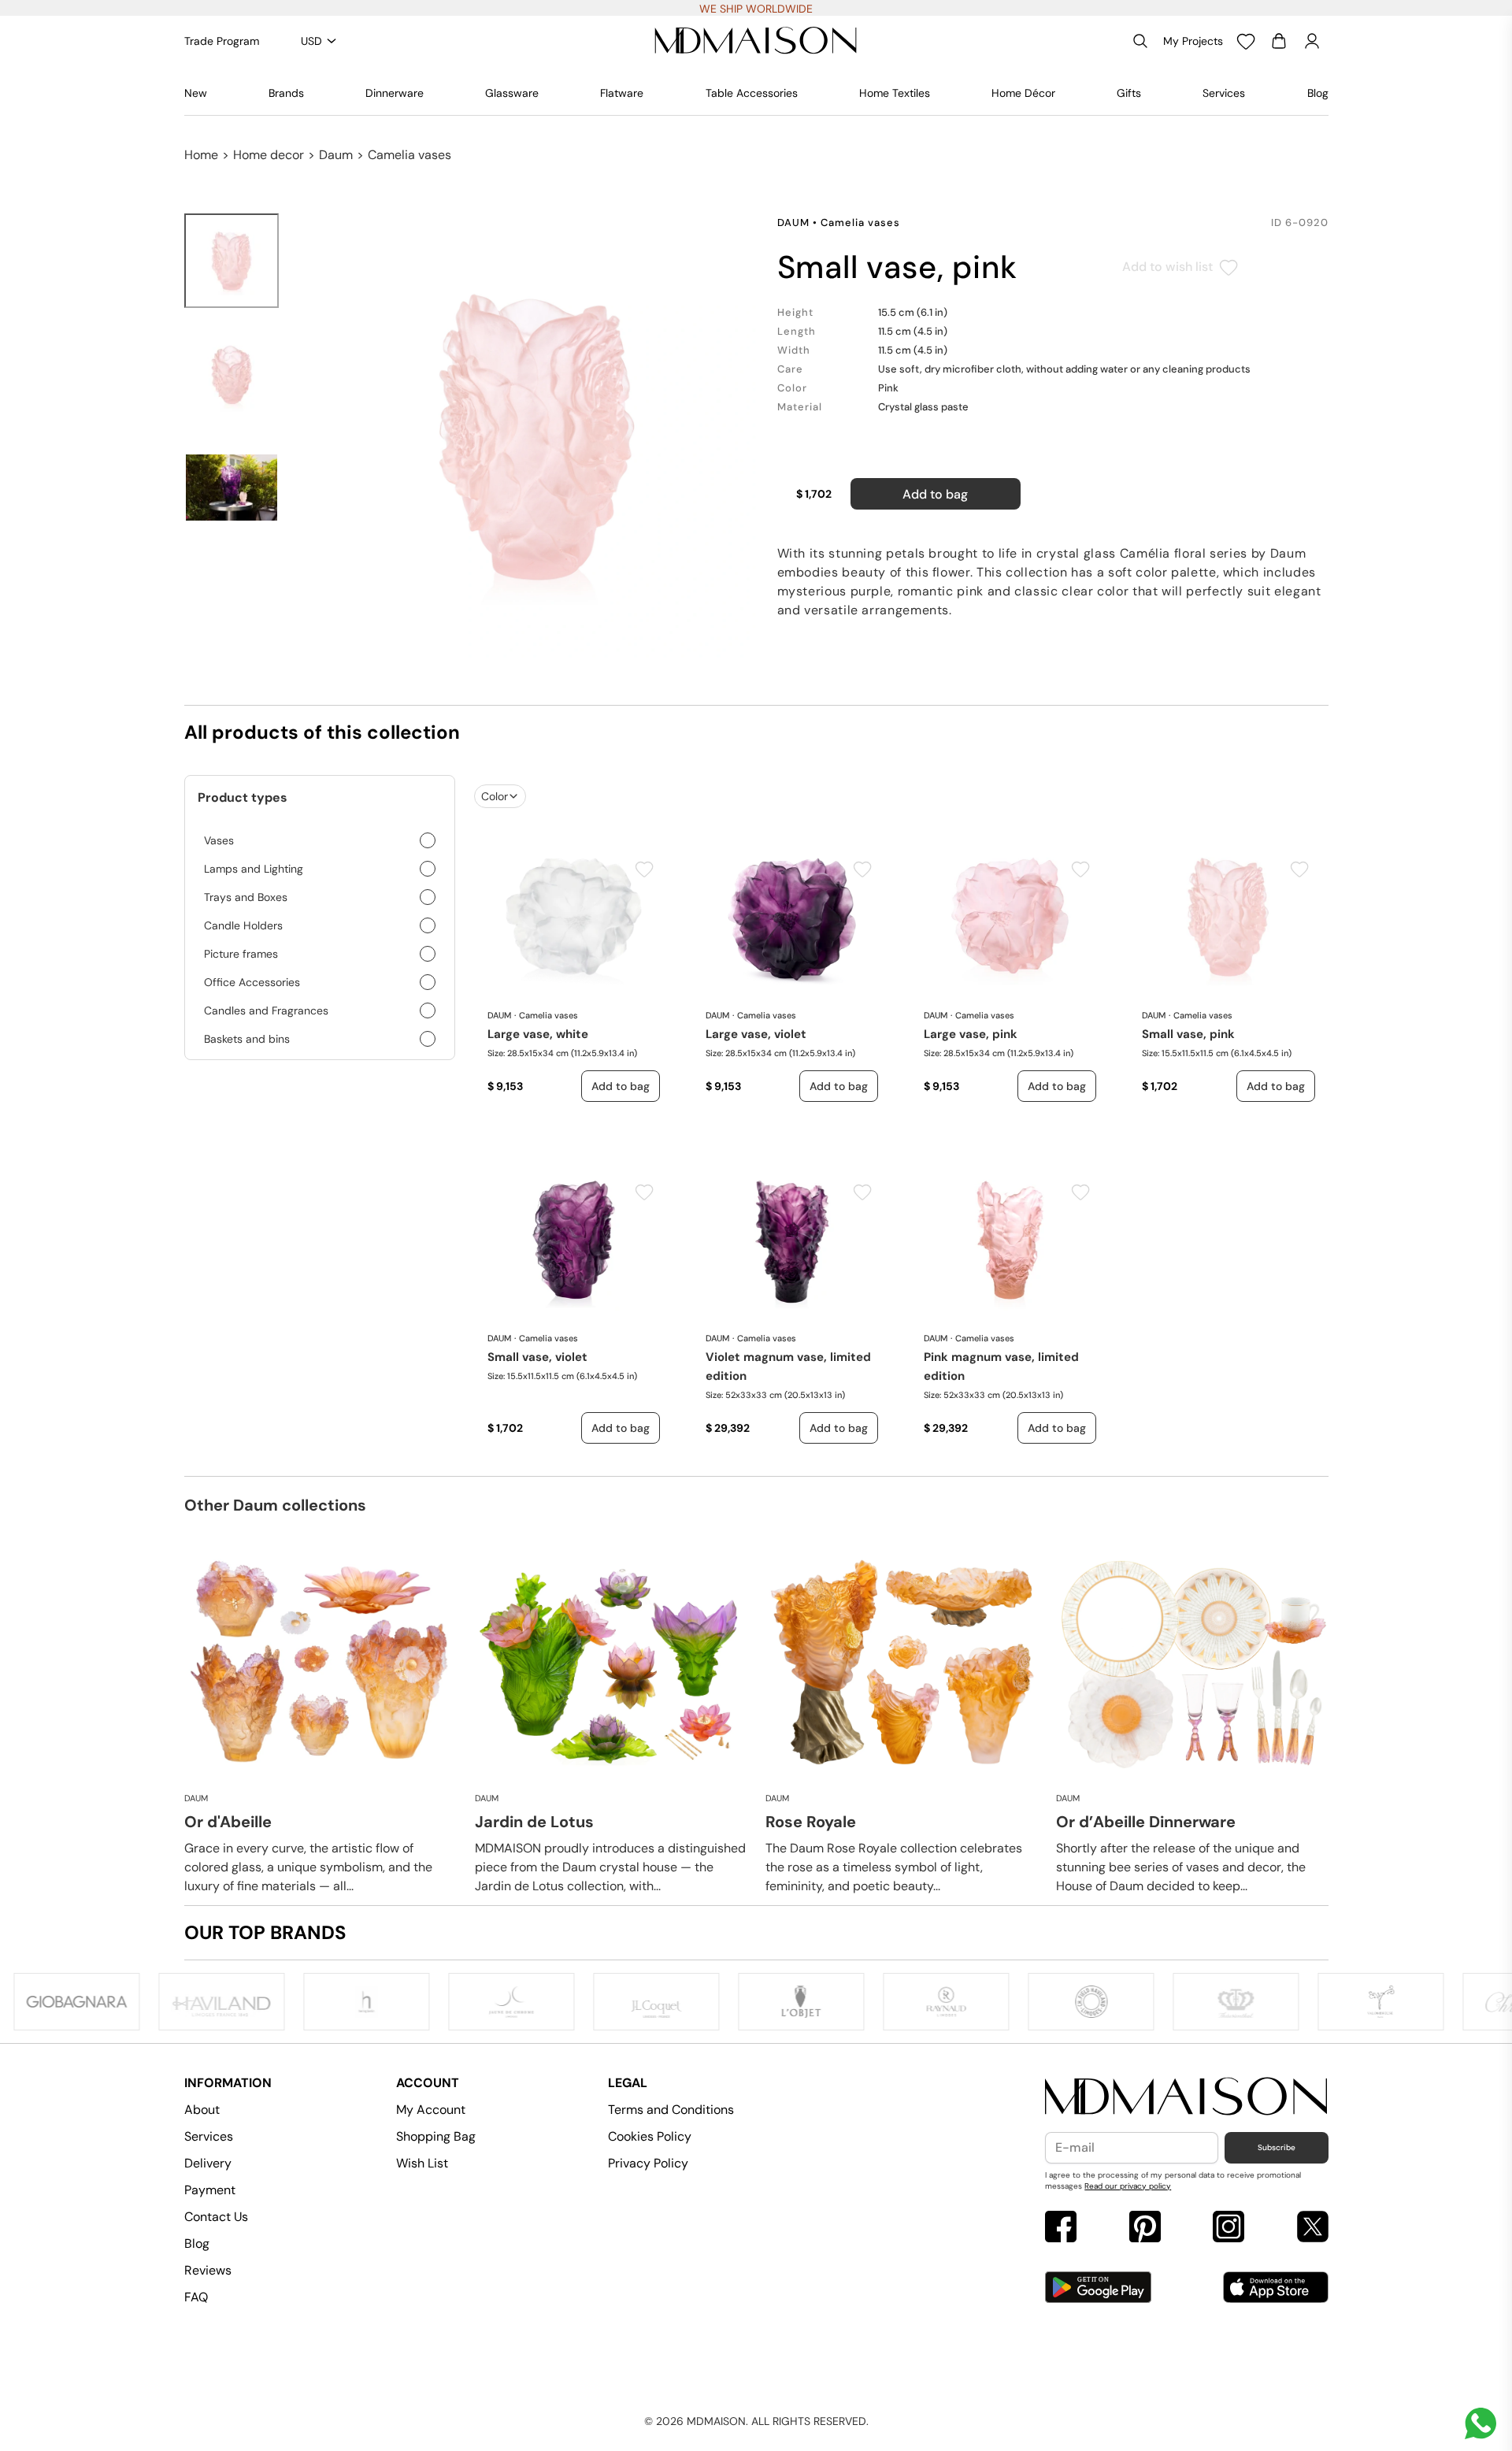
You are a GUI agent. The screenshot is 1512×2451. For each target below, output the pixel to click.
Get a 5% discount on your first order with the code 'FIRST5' (756, 9)
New (196, 93)
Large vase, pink (971, 1034)
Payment (210, 2190)
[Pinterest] (1145, 2229)
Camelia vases (409, 155)
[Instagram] (1228, 2229)
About (202, 2110)
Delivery (208, 2163)
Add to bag (935, 494)
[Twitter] (1313, 2229)
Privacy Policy (648, 2163)
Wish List (422, 2163)
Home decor (269, 155)
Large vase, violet (756, 1034)
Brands (286, 93)
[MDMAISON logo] (1186, 2097)
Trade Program (222, 41)
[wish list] (1246, 41)
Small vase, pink (1188, 1034)
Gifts (1129, 93)
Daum (336, 155)
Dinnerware (395, 93)
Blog (1318, 93)
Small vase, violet (537, 1357)
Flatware (622, 93)
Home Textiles (895, 93)
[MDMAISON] (756, 41)
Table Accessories (752, 93)
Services (1224, 93)
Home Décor (1023, 93)
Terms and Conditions (671, 2110)
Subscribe (1277, 2147)
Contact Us (216, 2217)
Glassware (512, 93)
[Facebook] (1061, 2229)
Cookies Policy (650, 2136)
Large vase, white (538, 1034)
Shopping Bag (436, 2136)
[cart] (1279, 41)
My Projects (1193, 41)
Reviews (208, 2270)
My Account (431, 2110)
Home (201, 155)
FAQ (196, 2297)
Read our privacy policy (1128, 2186)
